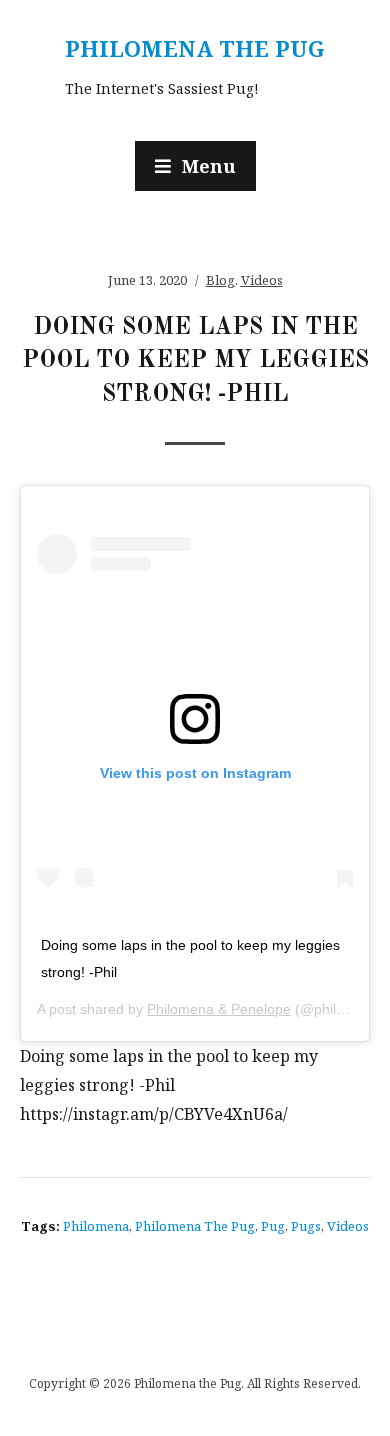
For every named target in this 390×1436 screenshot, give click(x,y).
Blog (220, 280)
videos (348, 1226)
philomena (96, 1226)
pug (273, 1226)
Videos (262, 280)
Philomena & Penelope (219, 1009)
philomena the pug (195, 1226)
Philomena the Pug (195, 48)
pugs (306, 1226)
